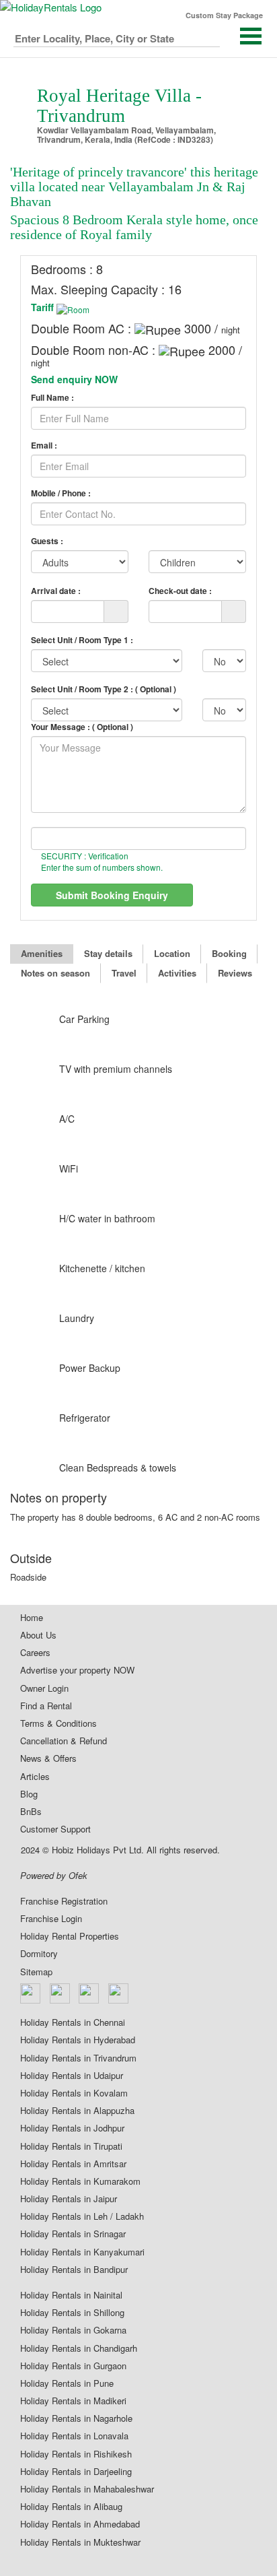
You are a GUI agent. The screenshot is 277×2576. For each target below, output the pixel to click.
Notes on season (55, 973)
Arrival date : (56, 590)
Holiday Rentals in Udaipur (72, 2076)
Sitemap (36, 1972)
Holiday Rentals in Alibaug (71, 2507)
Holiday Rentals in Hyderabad (78, 2040)
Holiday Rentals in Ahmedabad (80, 2524)
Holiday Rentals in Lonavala (74, 2436)
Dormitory (39, 1954)
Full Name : (52, 398)
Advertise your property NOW (77, 1670)
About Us (38, 1635)
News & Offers (48, 1758)
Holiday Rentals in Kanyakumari (82, 2252)
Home (32, 1618)
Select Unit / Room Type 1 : (82, 640)
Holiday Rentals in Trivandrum (78, 2058)
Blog (29, 1794)
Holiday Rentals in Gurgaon (73, 2366)
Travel (124, 973)
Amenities (42, 953)
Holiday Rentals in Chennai (73, 2022)
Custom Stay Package (224, 15)
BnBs (31, 1812)
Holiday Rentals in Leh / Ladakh (82, 2216)
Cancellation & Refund (64, 1741)
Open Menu (251, 36)
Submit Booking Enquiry (112, 895)
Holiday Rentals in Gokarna (73, 2330)
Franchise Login (51, 1919)
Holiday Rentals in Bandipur (74, 2270)
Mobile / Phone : (61, 493)
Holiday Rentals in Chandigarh (79, 2348)
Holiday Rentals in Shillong (72, 2313)
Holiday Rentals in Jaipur (69, 2199)
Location (172, 953)
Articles (35, 1777)
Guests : (47, 541)
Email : (44, 445)
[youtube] (119, 1993)
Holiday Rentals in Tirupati (71, 2146)
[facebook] (31, 1993)
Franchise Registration (64, 1901)
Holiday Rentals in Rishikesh (76, 2454)
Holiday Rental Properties (70, 1936)
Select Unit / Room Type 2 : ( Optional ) (104, 689)
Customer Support (55, 1829)
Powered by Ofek (54, 1876)
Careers (35, 1653)
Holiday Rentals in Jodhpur (72, 2128)
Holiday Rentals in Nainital (71, 2295)
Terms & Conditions (58, 1723)
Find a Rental (46, 1706)
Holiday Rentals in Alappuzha (77, 2111)
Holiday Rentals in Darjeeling (76, 2472)
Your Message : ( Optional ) (82, 727)
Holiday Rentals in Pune (67, 2383)
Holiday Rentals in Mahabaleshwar (87, 2489)
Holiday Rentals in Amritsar (73, 2164)
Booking (229, 953)
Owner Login (44, 1688)
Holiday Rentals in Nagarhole (76, 2418)
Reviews (235, 973)
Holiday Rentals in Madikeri (73, 2401)
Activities (177, 973)
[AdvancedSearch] (209, 36)
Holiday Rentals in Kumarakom (80, 2181)
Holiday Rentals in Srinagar (73, 2234)
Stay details (108, 953)
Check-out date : (180, 590)
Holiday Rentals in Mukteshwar (80, 2542)
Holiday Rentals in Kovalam (74, 2093)
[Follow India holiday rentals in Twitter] (61, 1993)
